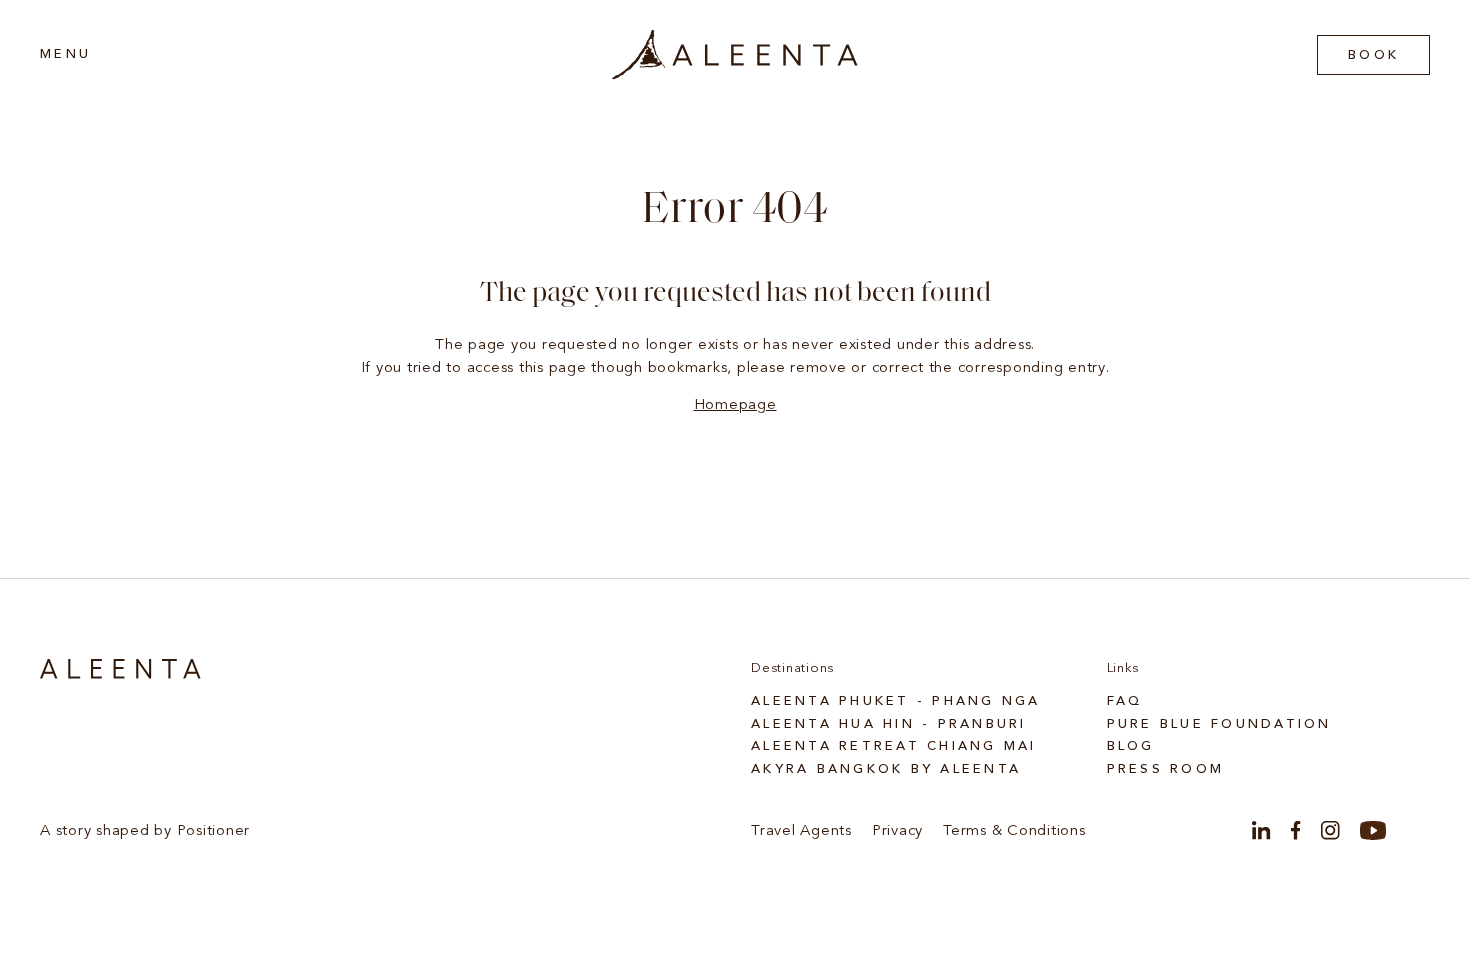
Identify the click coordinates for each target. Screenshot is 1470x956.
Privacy (897, 831)
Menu (65, 54)
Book (1373, 55)
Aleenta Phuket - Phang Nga (896, 701)
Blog (1131, 746)
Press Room (1166, 769)
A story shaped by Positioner (145, 831)
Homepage (735, 405)
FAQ (1125, 701)
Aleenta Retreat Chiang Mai (894, 746)
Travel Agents (801, 831)
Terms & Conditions (1014, 831)
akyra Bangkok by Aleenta (886, 769)
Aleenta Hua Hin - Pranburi (889, 724)
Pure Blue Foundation (1219, 724)
